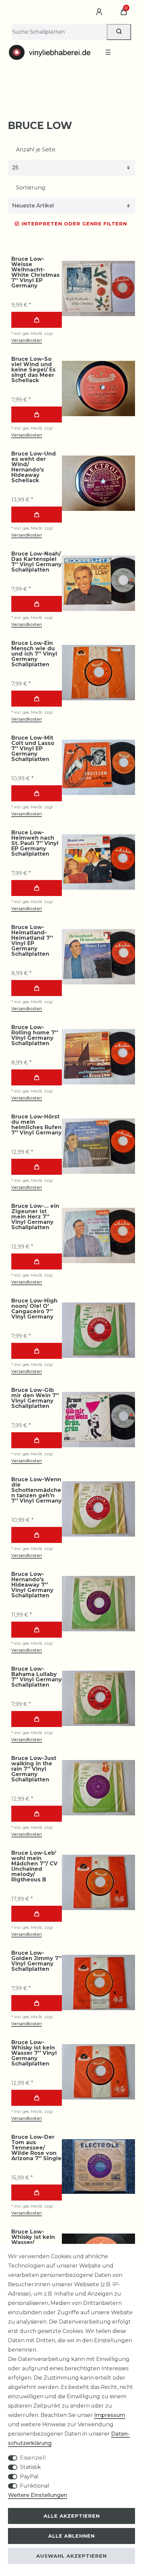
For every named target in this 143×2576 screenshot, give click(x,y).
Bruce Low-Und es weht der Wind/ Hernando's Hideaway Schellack (34, 467)
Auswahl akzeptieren (71, 2556)
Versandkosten (27, 340)
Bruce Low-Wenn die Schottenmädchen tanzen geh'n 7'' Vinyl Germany (37, 1490)
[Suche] (119, 32)
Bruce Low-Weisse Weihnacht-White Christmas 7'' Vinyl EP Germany (35, 272)
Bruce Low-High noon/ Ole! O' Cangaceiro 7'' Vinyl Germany (34, 1309)
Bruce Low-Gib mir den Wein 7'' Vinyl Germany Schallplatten (35, 1398)
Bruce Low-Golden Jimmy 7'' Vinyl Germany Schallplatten (36, 1961)
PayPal (29, 2476)
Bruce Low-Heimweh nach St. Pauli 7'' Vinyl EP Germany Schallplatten (35, 843)
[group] (98, 288)
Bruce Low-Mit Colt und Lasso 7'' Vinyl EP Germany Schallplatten (33, 749)
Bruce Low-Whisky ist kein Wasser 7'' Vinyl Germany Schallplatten (34, 2053)
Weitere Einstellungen (38, 2495)
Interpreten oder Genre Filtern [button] (74, 224)
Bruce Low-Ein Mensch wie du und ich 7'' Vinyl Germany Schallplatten (34, 654)
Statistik (30, 2467)
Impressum (110, 2415)
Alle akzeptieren (72, 2516)
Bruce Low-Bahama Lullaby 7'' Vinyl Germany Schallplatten (37, 1677)
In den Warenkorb (37, 320)
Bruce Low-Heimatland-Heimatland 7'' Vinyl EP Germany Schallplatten (32, 941)
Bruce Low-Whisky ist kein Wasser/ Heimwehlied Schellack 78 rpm (36, 2243)
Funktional (35, 2486)
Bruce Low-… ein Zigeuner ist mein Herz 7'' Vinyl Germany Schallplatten (35, 1217)
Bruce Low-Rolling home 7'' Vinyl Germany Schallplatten (35, 1035)
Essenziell (33, 2458)
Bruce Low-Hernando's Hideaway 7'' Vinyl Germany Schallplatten (32, 1585)
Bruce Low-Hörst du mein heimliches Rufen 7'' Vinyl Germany (37, 1125)
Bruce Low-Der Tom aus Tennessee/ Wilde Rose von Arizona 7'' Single (36, 2148)
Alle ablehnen (71, 2536)
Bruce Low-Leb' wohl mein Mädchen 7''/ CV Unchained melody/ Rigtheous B (34, 1866)
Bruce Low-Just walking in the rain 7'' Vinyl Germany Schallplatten (34, 1769)
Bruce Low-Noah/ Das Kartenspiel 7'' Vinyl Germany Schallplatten (37, 562)
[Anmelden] (100, 12)
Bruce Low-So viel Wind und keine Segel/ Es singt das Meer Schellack (33, 370)
